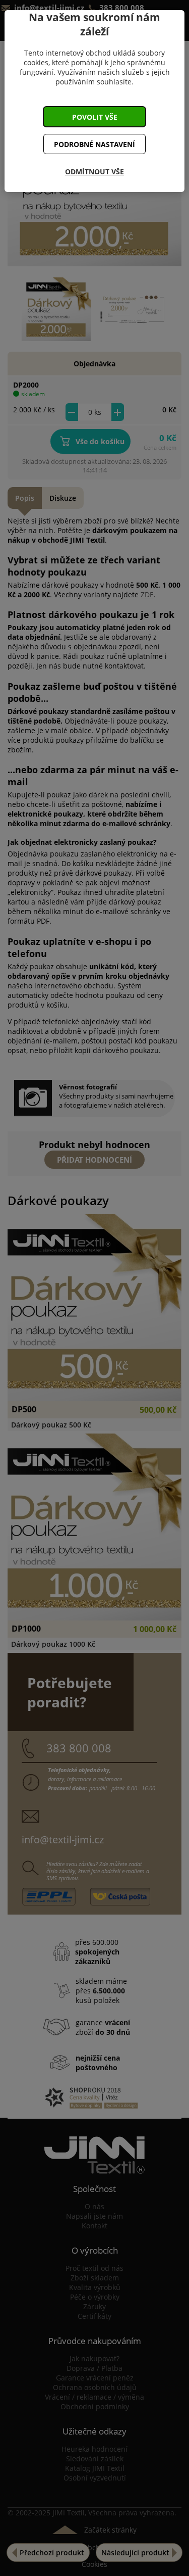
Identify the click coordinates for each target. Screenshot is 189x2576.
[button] (95, 117)
